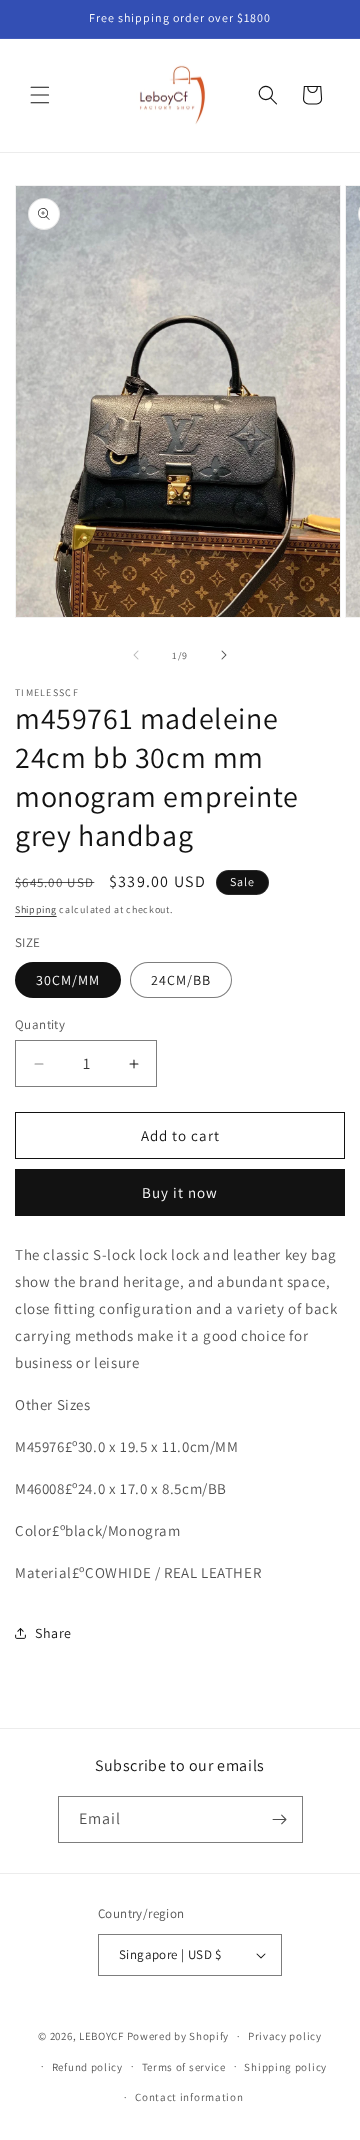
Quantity (40, 1024)
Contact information (189, 2097)
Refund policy (87, 2067)
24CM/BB (181, 980)
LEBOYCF (101, 2036)
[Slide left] (136, 655)
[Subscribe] (280, 1819)
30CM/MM (68, 980)
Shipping (36, 909)
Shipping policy (285, 2067)
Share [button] (53, 1633)
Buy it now (180, 1192)
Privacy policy (285, 2036)
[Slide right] (224, 655)
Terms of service (184, 2067)
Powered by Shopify (178, 2036)
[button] (40, 95)
